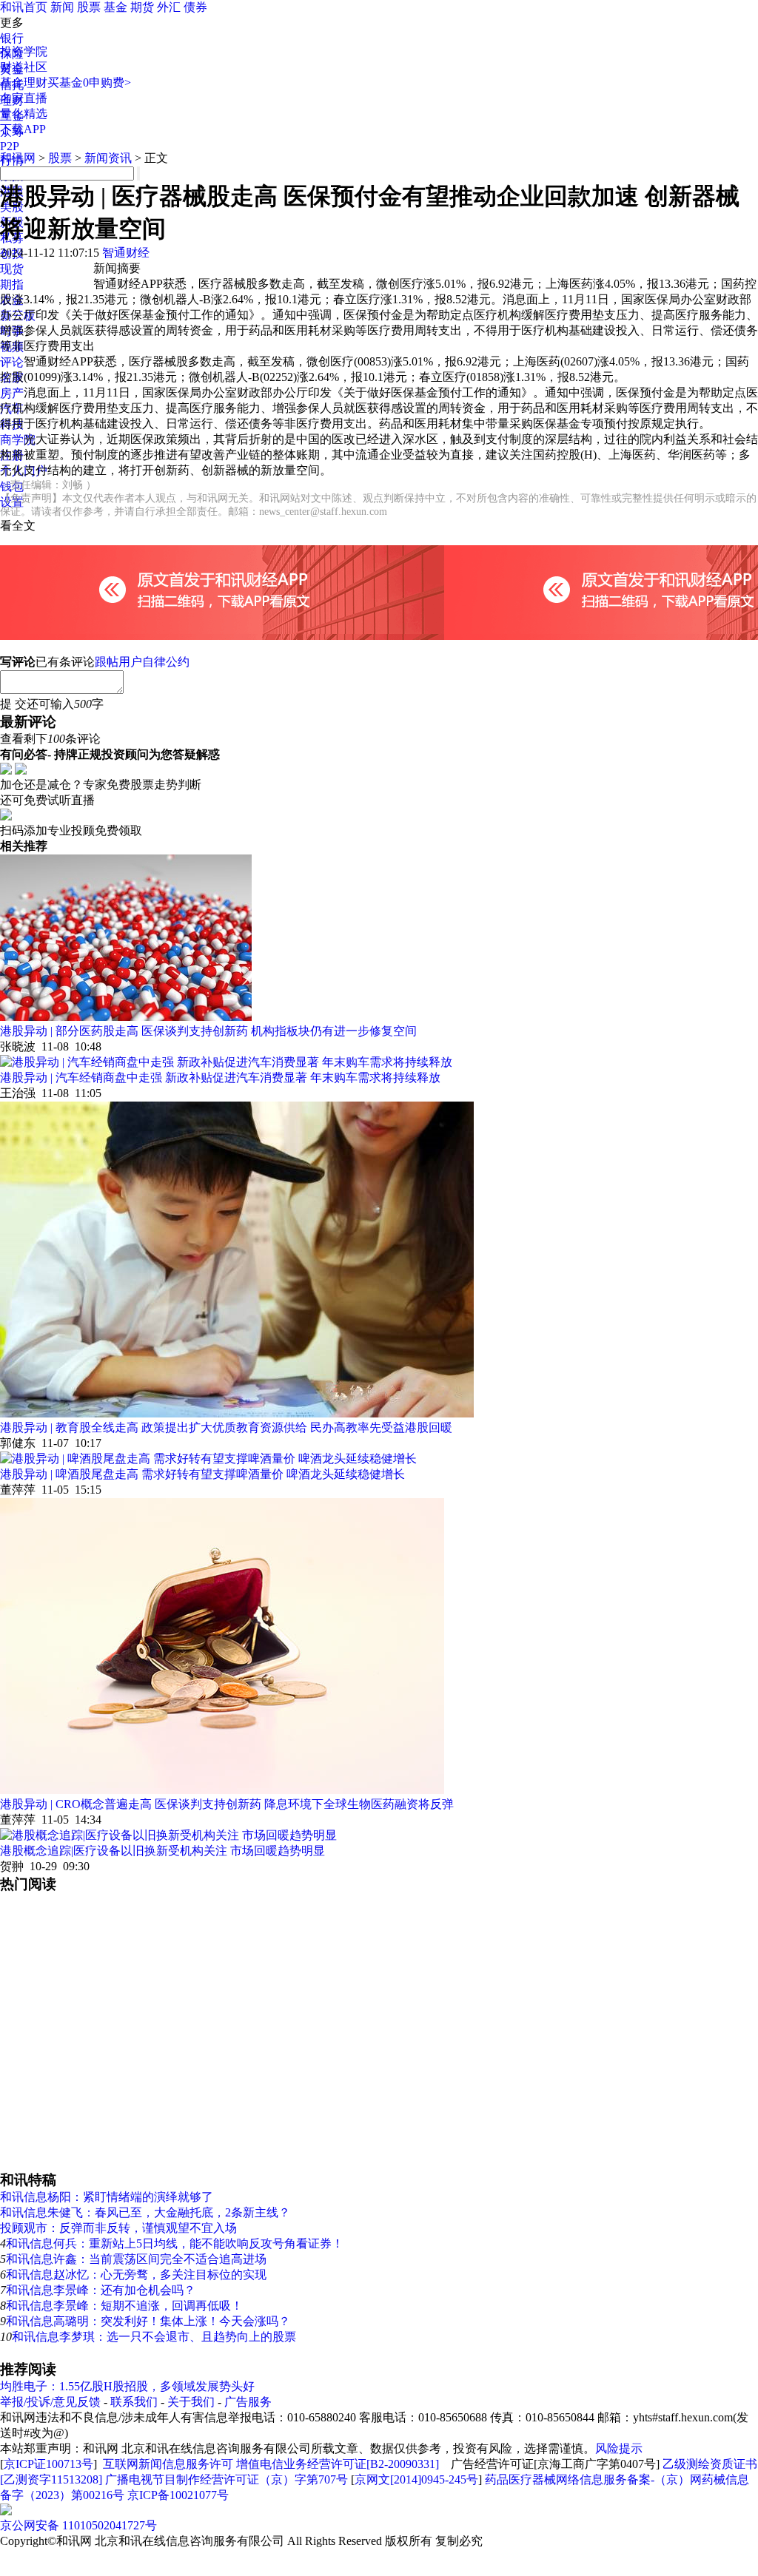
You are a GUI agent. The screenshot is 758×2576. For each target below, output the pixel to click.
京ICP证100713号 (48, 2464)
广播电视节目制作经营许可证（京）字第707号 (227, 2479)
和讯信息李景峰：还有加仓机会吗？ (101, 2290)
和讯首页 (24, 7)
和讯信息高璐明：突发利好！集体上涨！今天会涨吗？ (148, 2321)
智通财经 (126, 253)
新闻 (62, 7)
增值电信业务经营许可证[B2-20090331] (338, 2464)
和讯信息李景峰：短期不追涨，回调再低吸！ (124, 2306)
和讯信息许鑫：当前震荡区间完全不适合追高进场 (136, 2259)
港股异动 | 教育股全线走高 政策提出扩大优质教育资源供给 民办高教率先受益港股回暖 (226, 1427)
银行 (12, 38)
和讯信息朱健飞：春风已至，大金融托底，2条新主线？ (145, 2212)
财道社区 (24, 67)
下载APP (23, 129)
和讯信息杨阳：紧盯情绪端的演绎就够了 (107, 2197)
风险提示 (619, 2448)
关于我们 (191, 2402)
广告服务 (248, 2402)
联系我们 (134, 2402)
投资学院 (24, 51)
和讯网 (18, 158)
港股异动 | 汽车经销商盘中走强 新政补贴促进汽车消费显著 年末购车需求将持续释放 (220, 1078)
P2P (10, 146)
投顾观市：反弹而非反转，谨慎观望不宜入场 (118, 2228)
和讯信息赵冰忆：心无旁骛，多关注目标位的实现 (136, 2275)
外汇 (169, 7)
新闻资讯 (108, 158)
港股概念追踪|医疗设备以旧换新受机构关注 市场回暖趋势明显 (162, 1851)
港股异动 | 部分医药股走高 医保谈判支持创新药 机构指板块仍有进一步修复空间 (208, 1031)
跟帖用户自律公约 (142, 662)
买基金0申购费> (89, 82)
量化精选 (24, 114)
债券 (195, 7)
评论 (12, 362)
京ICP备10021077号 (178, 2495)
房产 (12, 393)
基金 (115, 7)
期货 (142, 7)
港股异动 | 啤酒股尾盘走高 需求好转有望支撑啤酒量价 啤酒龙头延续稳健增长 (202, 1474)
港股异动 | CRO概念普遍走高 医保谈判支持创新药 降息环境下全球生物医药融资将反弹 (227, 1804)
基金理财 (24, 82)
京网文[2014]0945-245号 (416, 2479)
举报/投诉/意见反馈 (50, 2402)
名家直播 (24, 98)
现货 (12, 269)
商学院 (18, 440)
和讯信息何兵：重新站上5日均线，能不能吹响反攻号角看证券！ (175, 2243)
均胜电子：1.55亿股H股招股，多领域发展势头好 (127, 2386)
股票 (89, 7)
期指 (12, 284)
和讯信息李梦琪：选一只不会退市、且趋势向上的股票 (154, 2337)
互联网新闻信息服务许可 (168, 2464)
